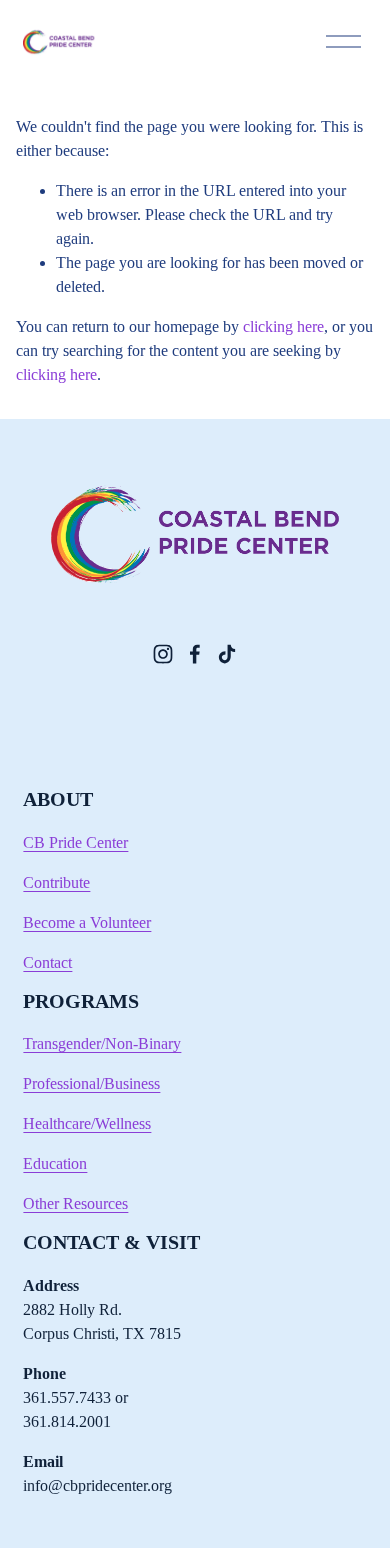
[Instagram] (163, 654)
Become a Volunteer (87, 922)
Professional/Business (91, 1083)
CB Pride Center (75, 842)
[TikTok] (227, 654)
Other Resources (75, 1203)
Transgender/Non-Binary (102, 1043)
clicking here (283, 326)
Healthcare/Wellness (87, 1123)
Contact (47, 962)
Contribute (56, 882)
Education (55, 1163)
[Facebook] (195, 654)
